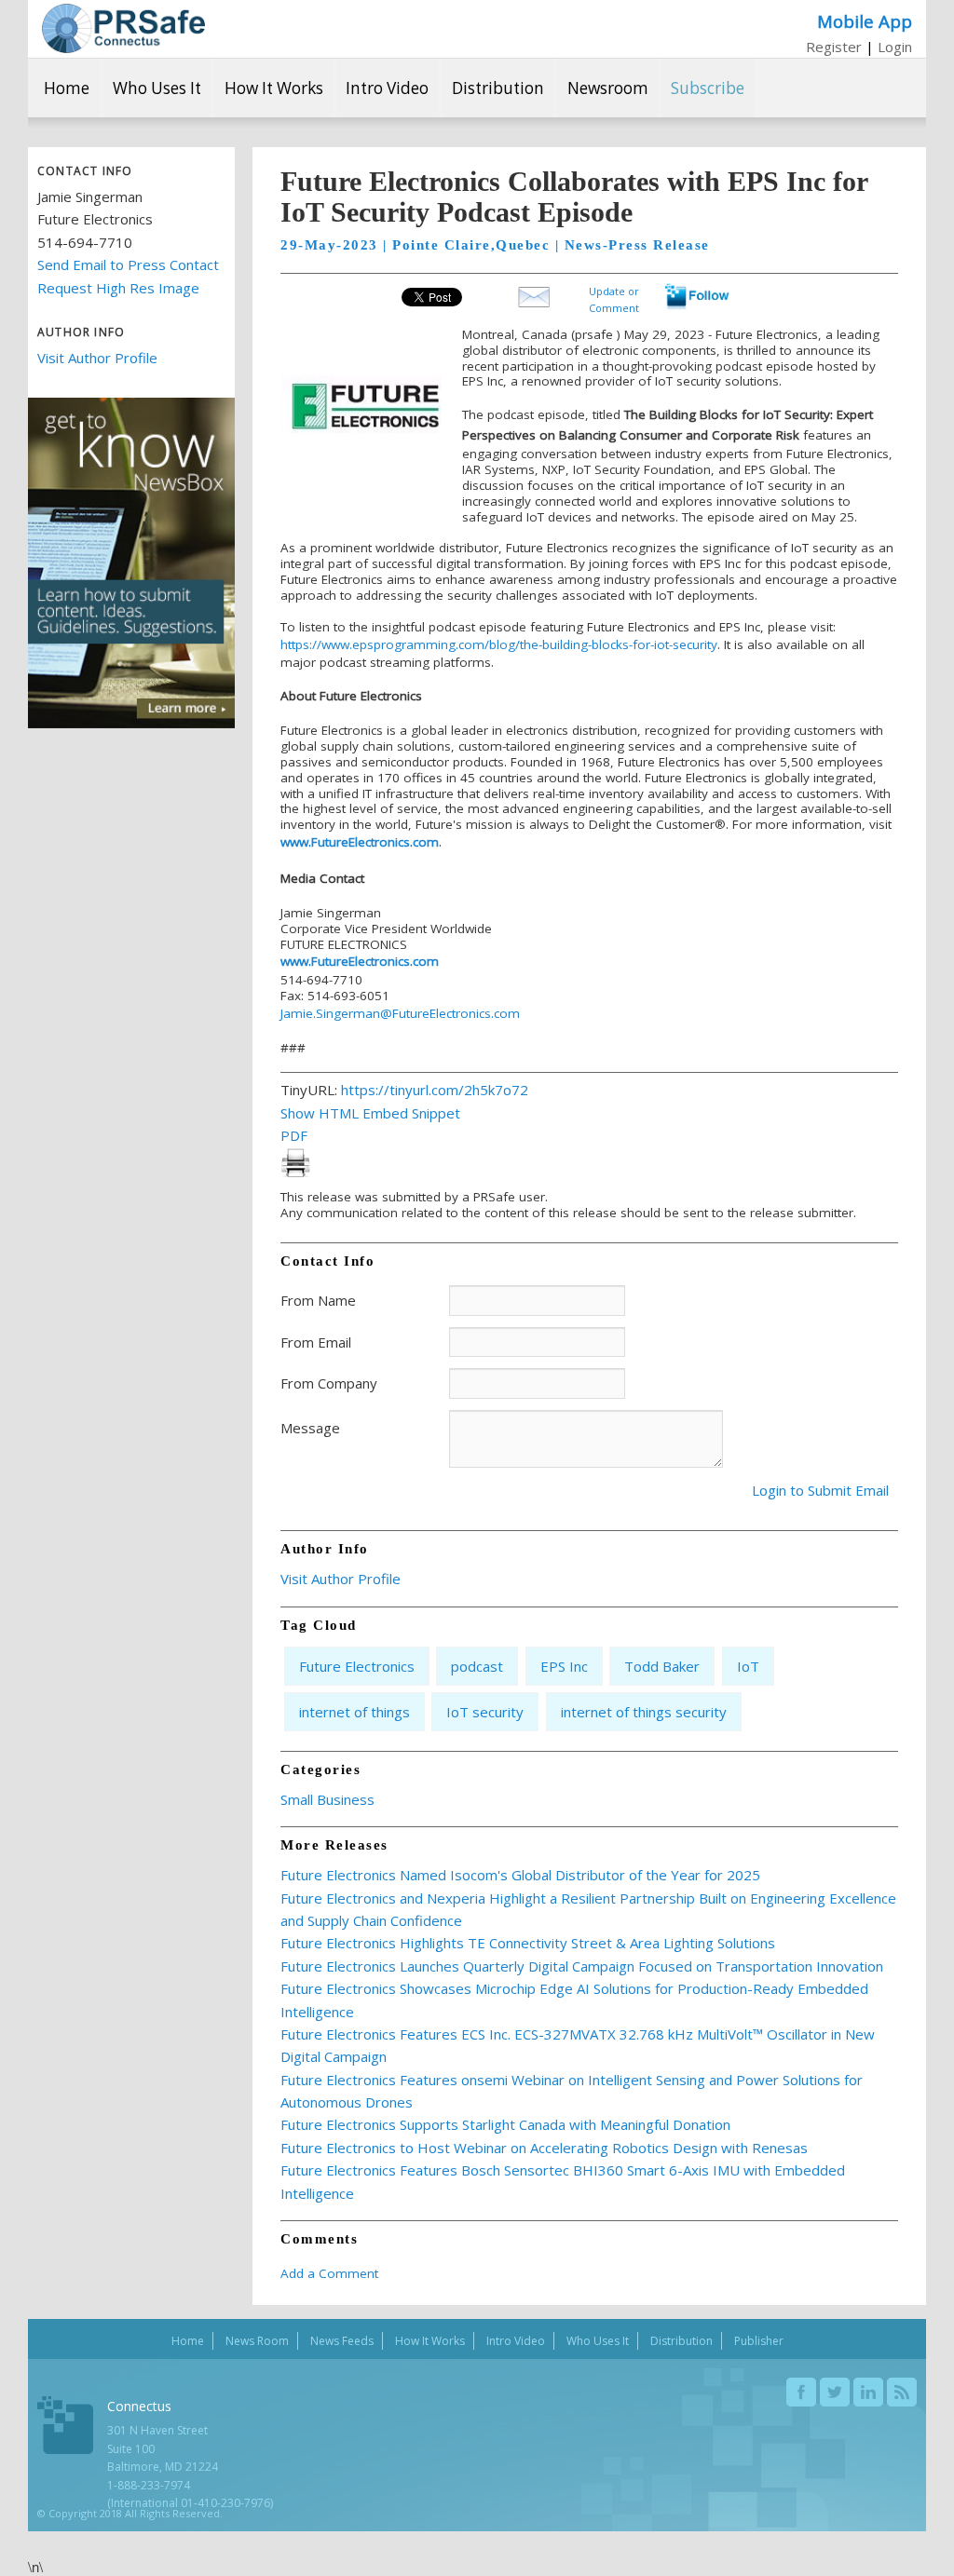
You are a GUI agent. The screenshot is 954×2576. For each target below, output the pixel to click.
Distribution (498, 88)
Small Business (327, 1799)
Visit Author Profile (97, 358)
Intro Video (387, 88)
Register (834, 47)
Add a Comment (329, 2273)
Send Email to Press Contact (128, 264)
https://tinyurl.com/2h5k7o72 (435, 1090)
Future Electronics (357, 1666)
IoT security (485, 1712)
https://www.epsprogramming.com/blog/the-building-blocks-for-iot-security (499, 644)
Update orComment (614, 298)
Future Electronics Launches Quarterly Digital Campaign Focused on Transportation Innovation (582, 1966)
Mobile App (865, 21)
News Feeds (342, 2341)
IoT (748, 1666)
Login (895, 47)
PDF (294, 1135)
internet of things (354, 1712)
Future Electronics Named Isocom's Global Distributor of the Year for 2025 (520, 1875)
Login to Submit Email (820, 1490)
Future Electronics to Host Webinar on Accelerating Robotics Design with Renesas (544, 2148)
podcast (477, 1666)
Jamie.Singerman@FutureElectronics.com (400, 1013)
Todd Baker (662, 1666)
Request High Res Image (118, 288)
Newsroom (608, 88)
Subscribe (708, 88)
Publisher (759, 2341)
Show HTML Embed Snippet (370, 1113)
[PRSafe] (123, 28)
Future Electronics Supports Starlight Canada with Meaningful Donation (505, 2124)
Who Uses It (157, 88)
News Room (257, 2341)
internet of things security (644, 1712)
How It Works (274, 88)
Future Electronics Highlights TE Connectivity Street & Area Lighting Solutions (528, 1943)
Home (67, 88)
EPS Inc (564, 1666)
